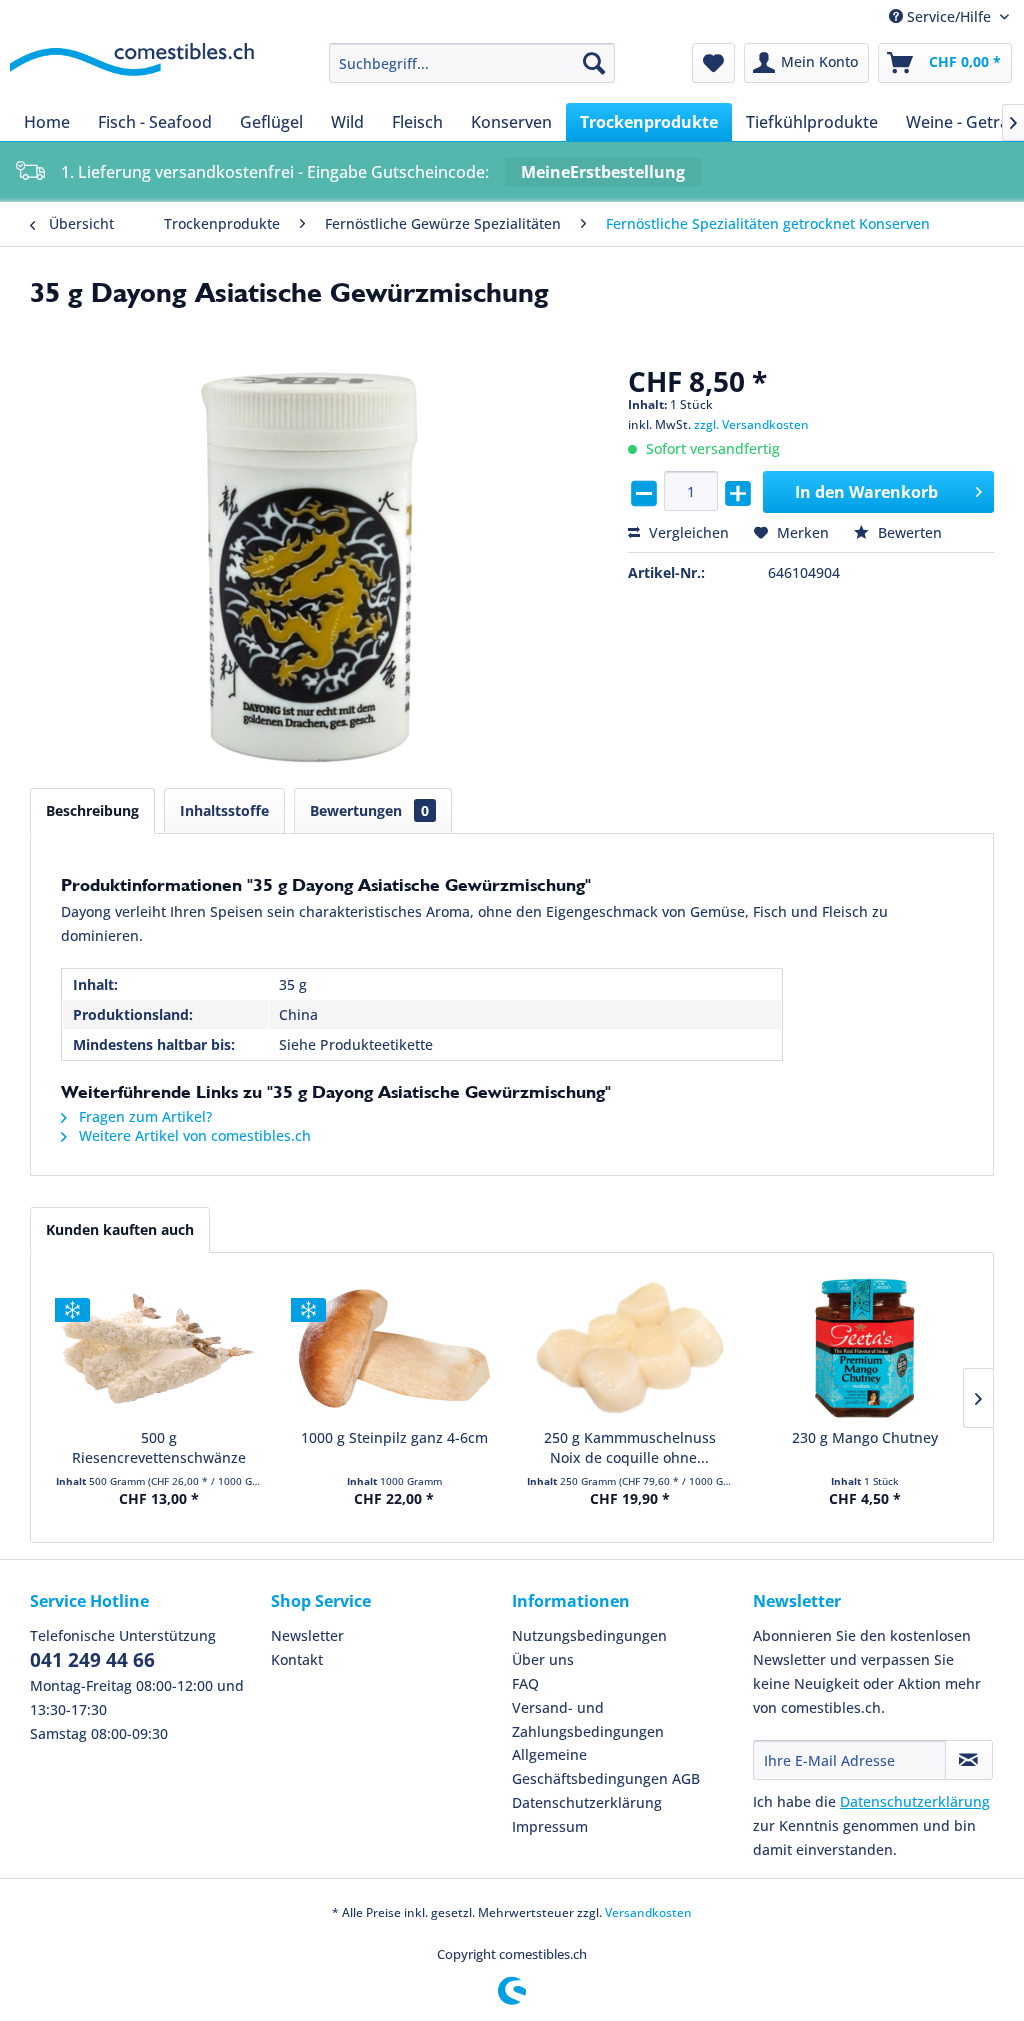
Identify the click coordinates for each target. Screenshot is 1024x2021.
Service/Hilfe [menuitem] (949, 16)
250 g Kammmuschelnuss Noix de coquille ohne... (630, 1447)
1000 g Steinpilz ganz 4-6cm (394, 1437)
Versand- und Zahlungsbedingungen (588, 1719)
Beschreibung (92, 810)
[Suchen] (594, 63)
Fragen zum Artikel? (143, 1116)
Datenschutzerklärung (587, 1802)
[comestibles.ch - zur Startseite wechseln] (132, 68)
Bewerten (908, 532)
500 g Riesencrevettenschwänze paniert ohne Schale (159, 1448)
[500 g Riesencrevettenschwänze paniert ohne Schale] (159, 1348)
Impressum (550, 1826)
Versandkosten (648, 1912)
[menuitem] (472, 63)
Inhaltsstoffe (224, 810)
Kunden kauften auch (120, 1229)
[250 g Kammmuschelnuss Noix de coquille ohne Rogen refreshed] (630, 1348)
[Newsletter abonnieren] (969, 1760)
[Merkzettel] (713, 63)
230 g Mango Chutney (865, 1437)
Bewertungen (369, 810)
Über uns (543, 1659)
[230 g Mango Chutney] (866, 1348)
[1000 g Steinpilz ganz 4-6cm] (395, 1348)
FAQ (525, 1683)
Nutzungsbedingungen (589, 1635)
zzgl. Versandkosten (751, 424)
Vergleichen (687, 532)
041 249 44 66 (92, 1660)
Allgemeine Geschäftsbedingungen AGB (606, 1766)
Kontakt (297, 1659)
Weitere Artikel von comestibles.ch (193, 1135)
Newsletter (307, 1635)
